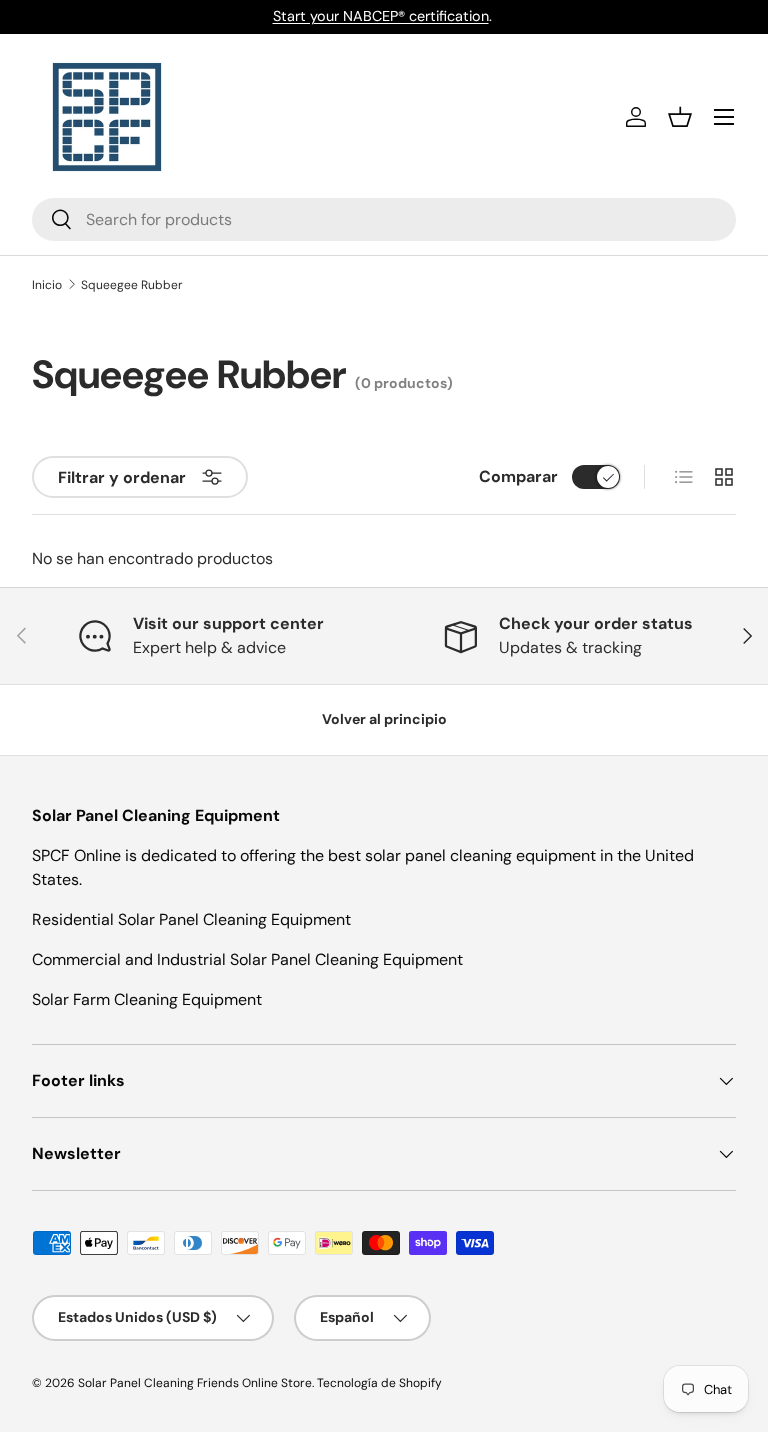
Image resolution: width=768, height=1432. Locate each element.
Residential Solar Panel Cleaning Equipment (191, 919)
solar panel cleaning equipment (480, 855)
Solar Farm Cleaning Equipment (147, 999)
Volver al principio (384, 719)
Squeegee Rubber (132, 285)
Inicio (47, 285)
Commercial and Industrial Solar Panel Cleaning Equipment (247, 959)
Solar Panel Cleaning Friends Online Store (195, 1383)
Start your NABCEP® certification (381, 16)
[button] (680, 117)
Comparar (518, 476)
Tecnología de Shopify (379, 1383)
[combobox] (384, 219)
